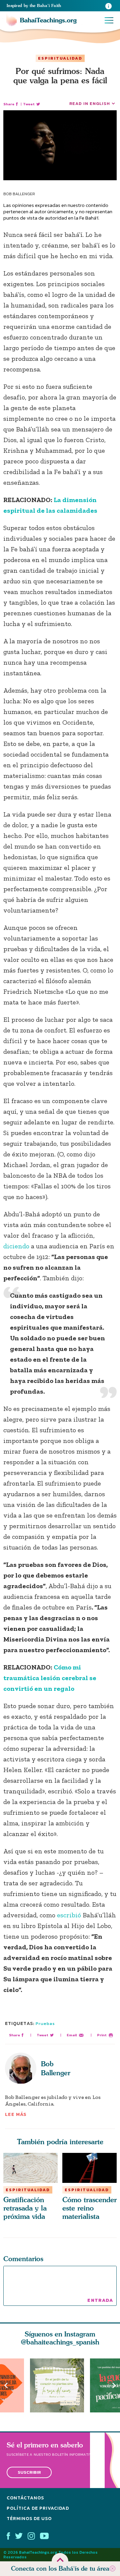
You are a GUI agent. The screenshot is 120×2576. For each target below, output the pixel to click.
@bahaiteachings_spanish (60, 2342)
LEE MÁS (16, 2114)
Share (9, 104)
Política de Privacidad (38, 2508)
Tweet (29, 104)
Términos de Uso (29, 2519)
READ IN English (90, 103)
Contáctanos (25, 2498)
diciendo (16, 1246)
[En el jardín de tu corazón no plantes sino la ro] (60, 2385)
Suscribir (29, 2473)
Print (102, 2035)
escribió (69, 1915)
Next (114, 2386)
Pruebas (45, 2023)
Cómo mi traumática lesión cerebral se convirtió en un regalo (50, 1678)
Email (72, 2035)
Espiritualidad (60, 58)
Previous (6, 2386)
